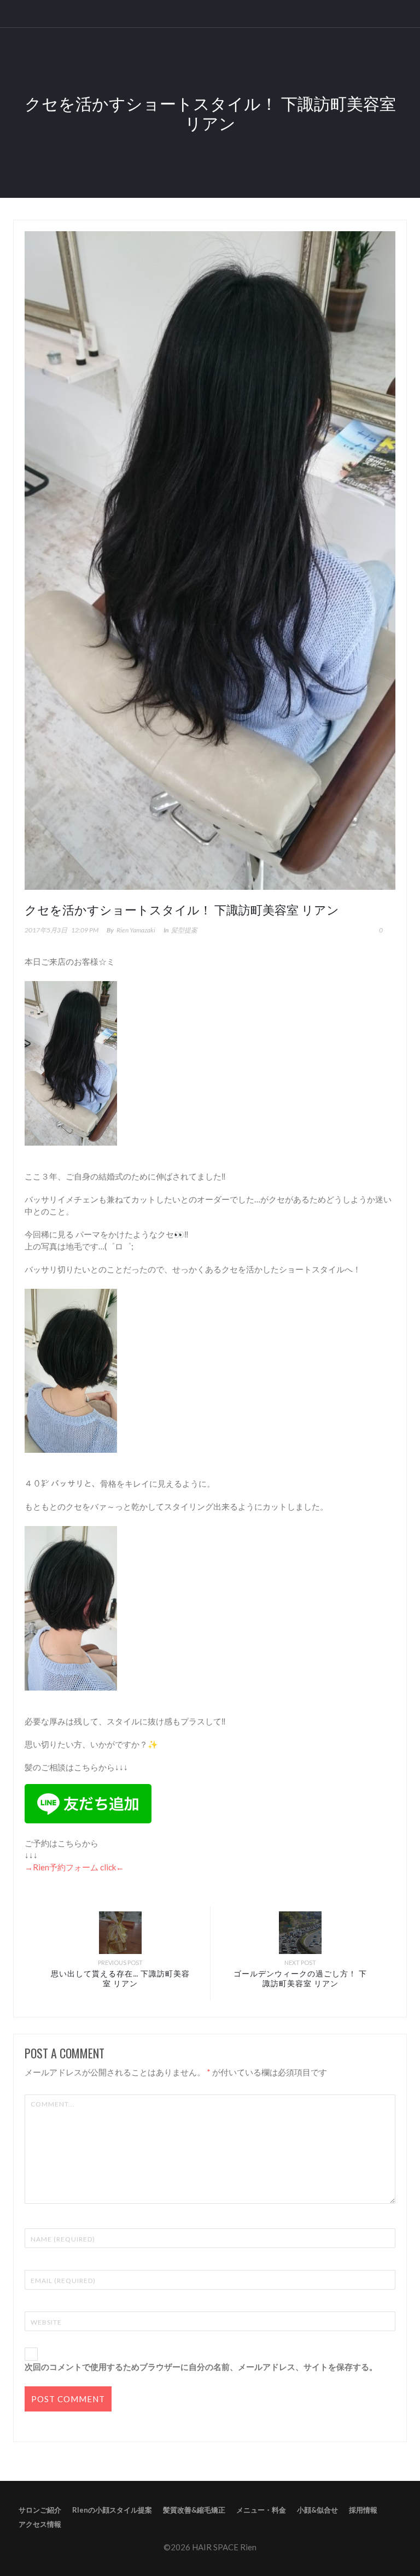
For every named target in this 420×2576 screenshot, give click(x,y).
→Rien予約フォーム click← (74, 1867)
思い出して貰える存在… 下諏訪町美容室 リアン (120, 1978)
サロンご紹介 (40, 2510)
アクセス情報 (40, 2524)
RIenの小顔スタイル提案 (112, 2510)
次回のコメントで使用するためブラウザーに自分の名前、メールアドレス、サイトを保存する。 (201, 2367)
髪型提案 (184, 930)
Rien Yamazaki (136, 930)
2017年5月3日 (46, 930)
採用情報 (363, 2510)
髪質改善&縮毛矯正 (194, 2510)
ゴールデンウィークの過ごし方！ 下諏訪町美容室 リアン (300, 1978)
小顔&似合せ (317, 2510)
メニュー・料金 (261, 2510)
